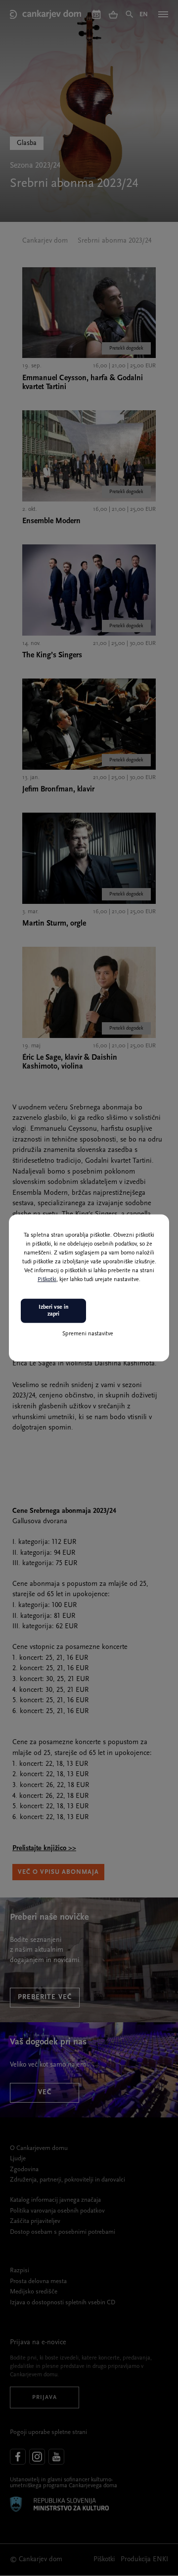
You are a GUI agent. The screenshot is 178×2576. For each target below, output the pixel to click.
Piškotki (47, 1280)
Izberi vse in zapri (54, 1311)
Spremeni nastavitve (88, 1333)
